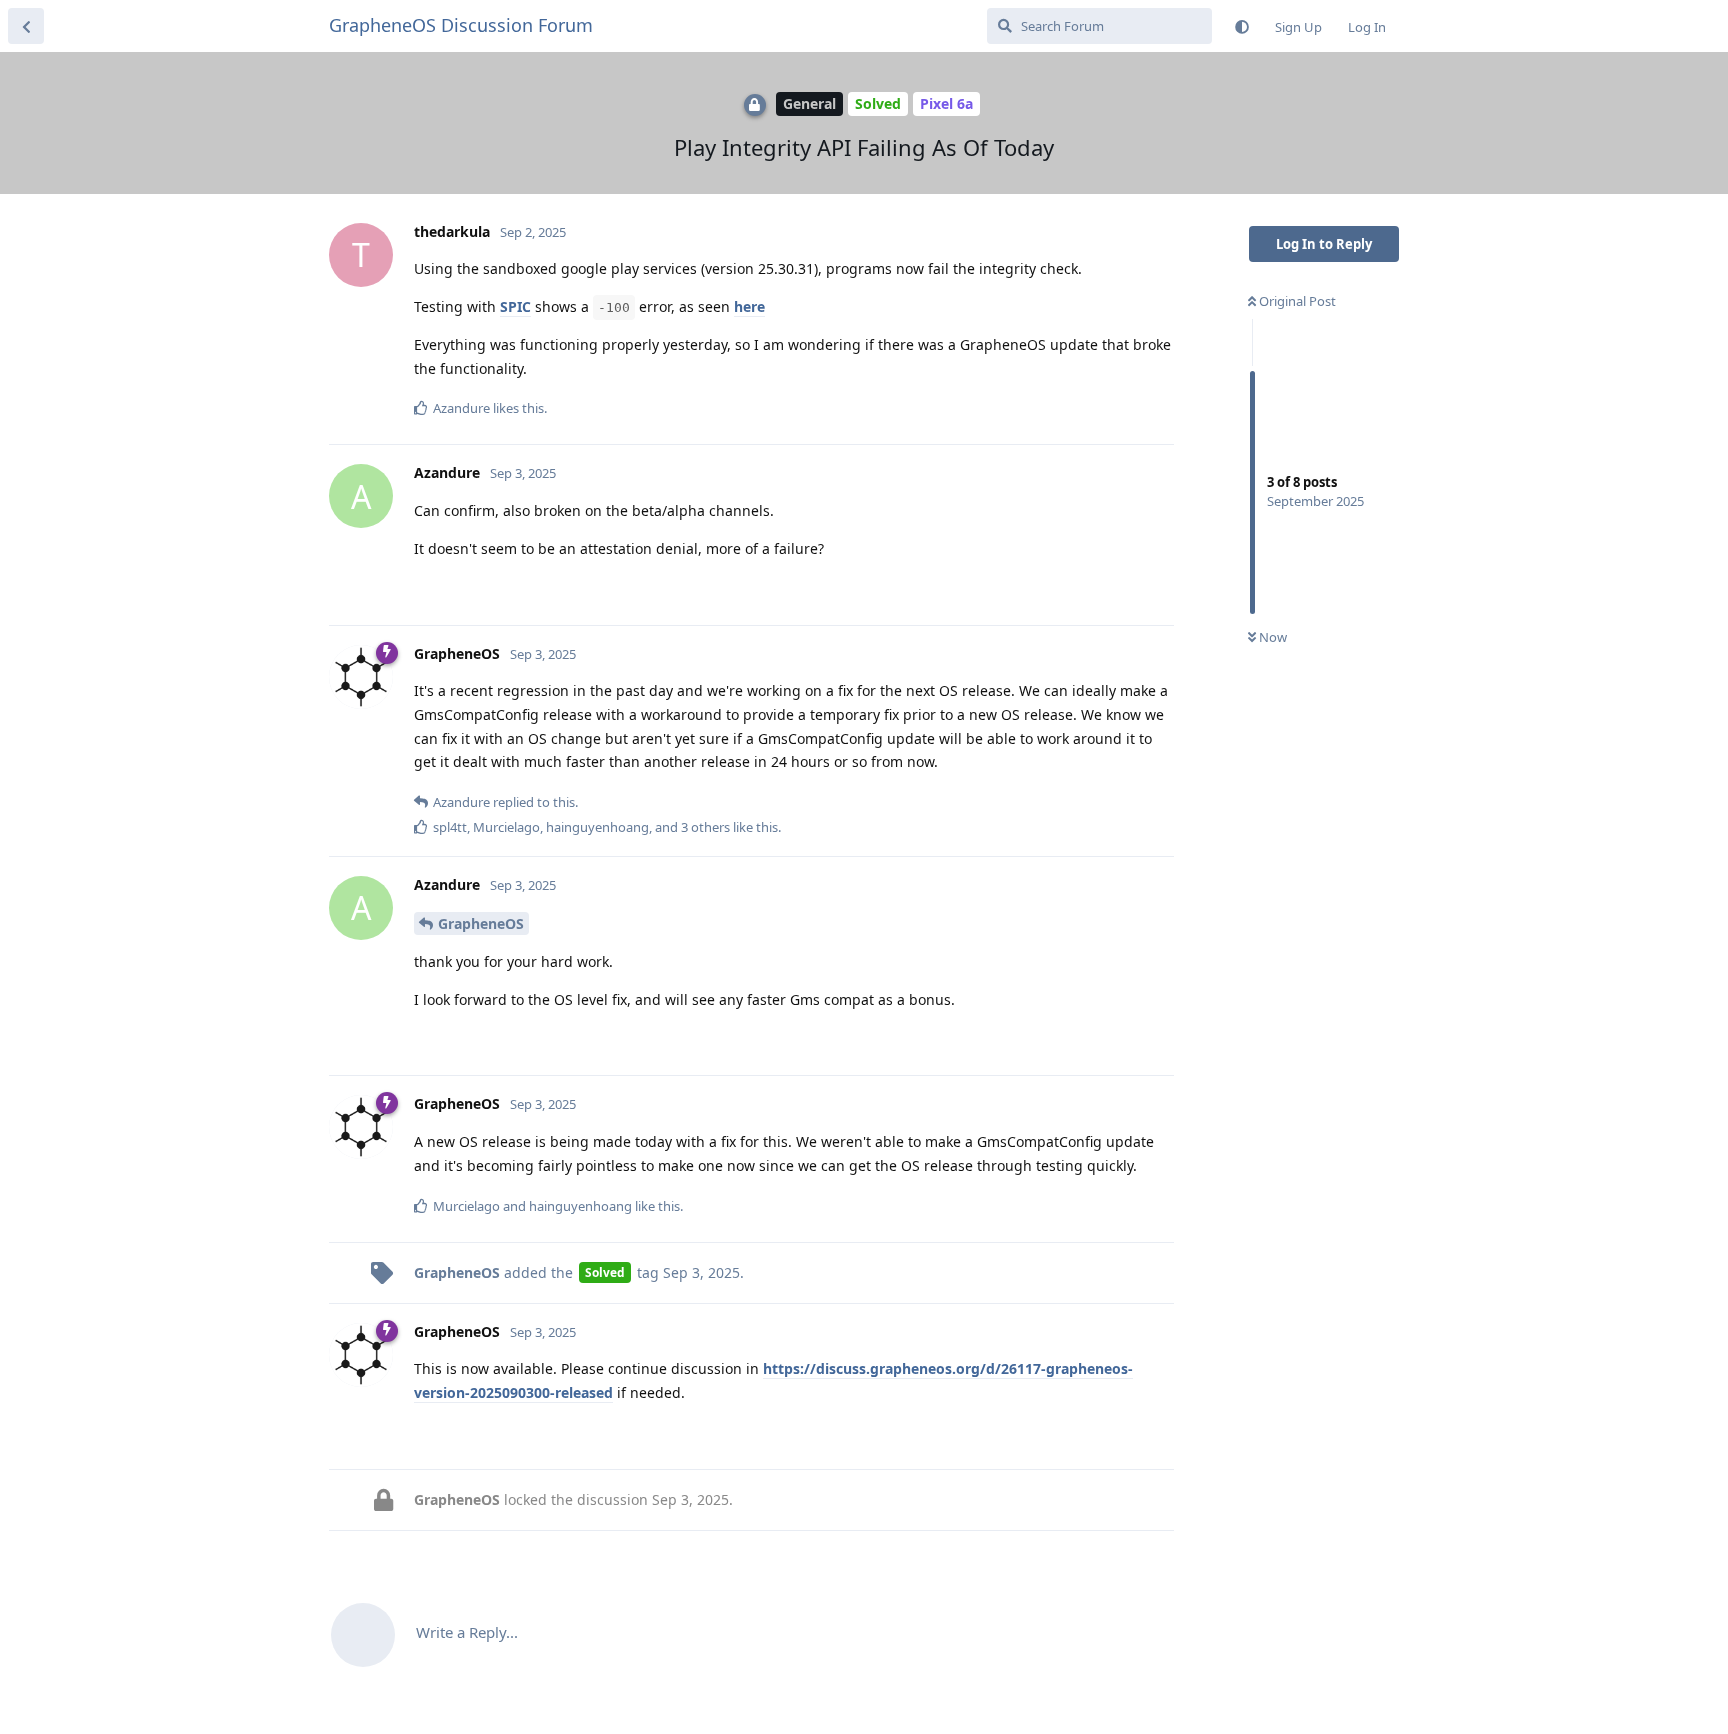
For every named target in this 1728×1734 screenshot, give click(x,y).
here (749, 306)
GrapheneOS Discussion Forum (461, 25)
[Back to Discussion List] (26, 26)
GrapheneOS (481, 923)
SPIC (515, 306)
